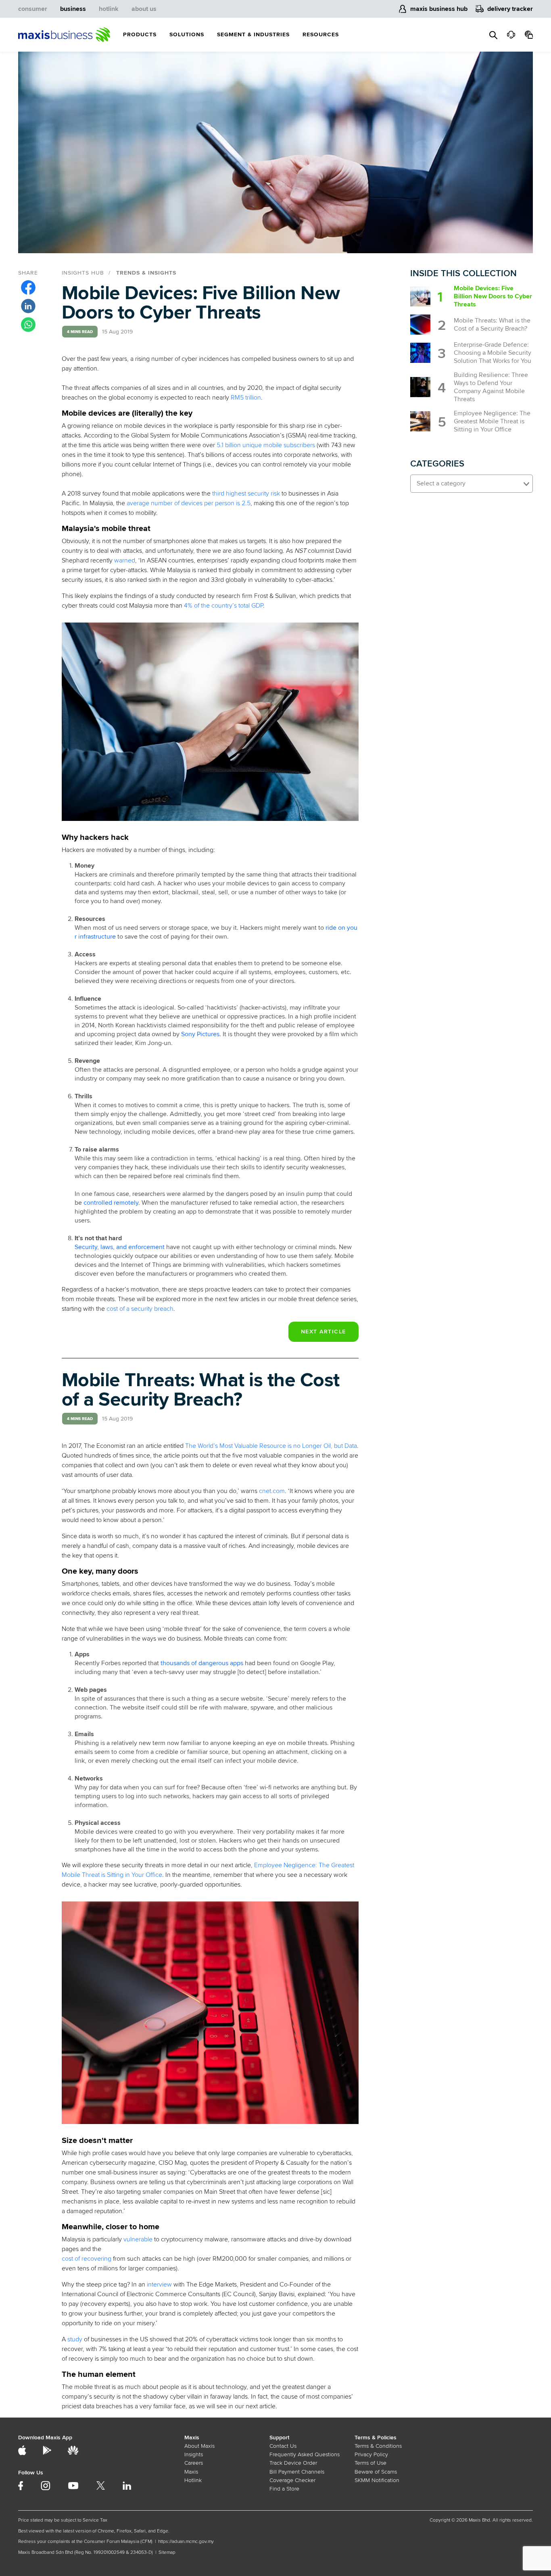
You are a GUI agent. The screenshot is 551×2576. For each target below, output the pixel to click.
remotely (125, 1203)
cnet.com (272, 1491)
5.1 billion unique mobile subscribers (266, 445)
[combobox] (472, 484)
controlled (98, 1203)
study (75, 2339)
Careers (194, 2463)
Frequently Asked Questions (305, 2454)
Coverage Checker (292, 2480)
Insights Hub (83, 273)
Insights (194, 2454)
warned (125, 560)
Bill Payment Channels (297, 2472)
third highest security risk (246, 494)
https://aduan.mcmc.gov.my (186, 2542)
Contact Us (283, 2446)
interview (159, 2284)
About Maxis (199, 2446)
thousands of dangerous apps (202, 1663)
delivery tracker (510, 9)
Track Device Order (293, 2463)
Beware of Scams (376, 2472)
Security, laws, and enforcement (120, 1247)
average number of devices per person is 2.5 (189, 503)
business (73, 9)
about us (144, 9)
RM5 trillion (246, 398)
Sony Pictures (200, 1034)
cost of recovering (87, 2259)
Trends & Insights (146, 273)
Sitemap (167, 2552)
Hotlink (193, 2480)
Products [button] (140, 34)
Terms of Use (370, 2463)
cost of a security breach (140, 1309)
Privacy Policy (371, 2454)
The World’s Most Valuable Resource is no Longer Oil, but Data (271, 1446)
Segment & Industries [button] (253, 34)
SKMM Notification (377, 2480)
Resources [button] (321, 34)
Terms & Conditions (378, 2446)
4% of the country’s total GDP (223, 606)
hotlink (109, 9)
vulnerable (138, 2239)
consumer (33, 9)
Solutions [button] (187, 34)
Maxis (191, 2472)
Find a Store (284, 2489)
